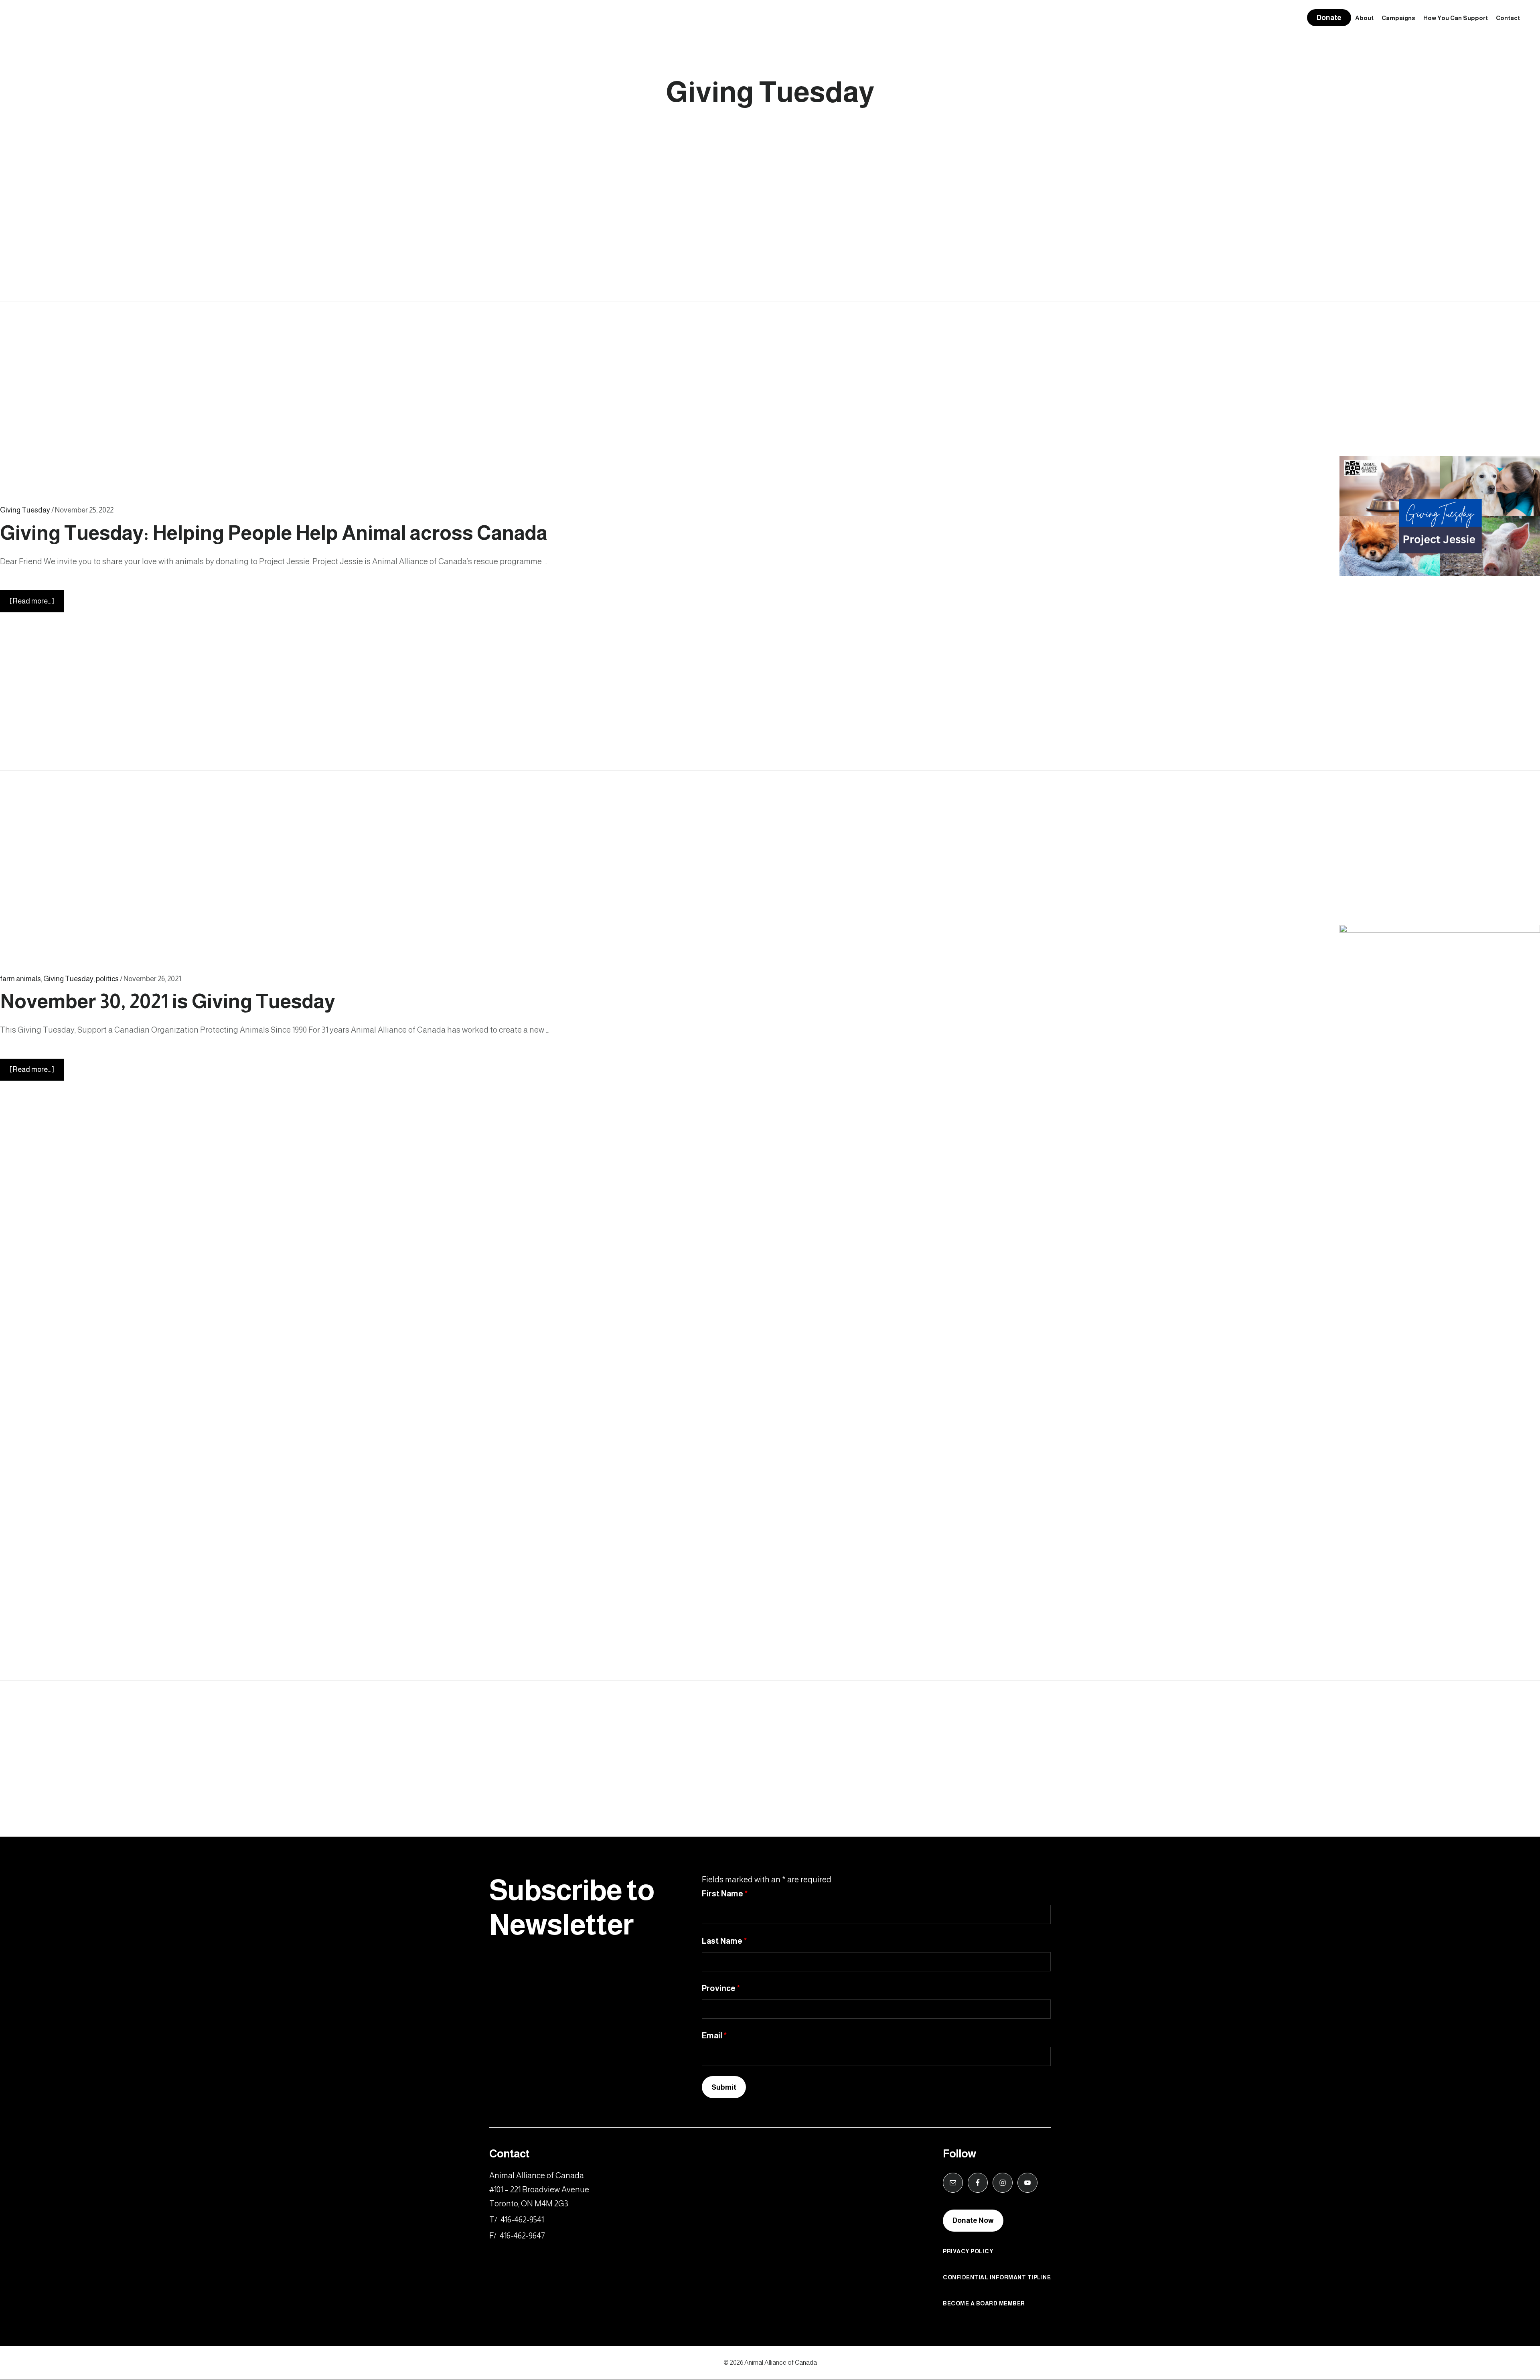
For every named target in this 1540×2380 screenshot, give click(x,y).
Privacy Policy (968, 2251)
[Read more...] (37, 605)
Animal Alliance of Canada (62, 18)
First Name (725, 1894)
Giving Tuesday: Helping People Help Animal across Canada (274, 533)
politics (107, 979)
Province (721, 1988)
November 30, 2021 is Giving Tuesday (168, 1001)
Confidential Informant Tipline (997, 2277)
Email (714, 2036)
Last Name (724, 1941)
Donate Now (973, 2220)
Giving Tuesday (25, 510)
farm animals (20, 979)
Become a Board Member (984, 2303)
